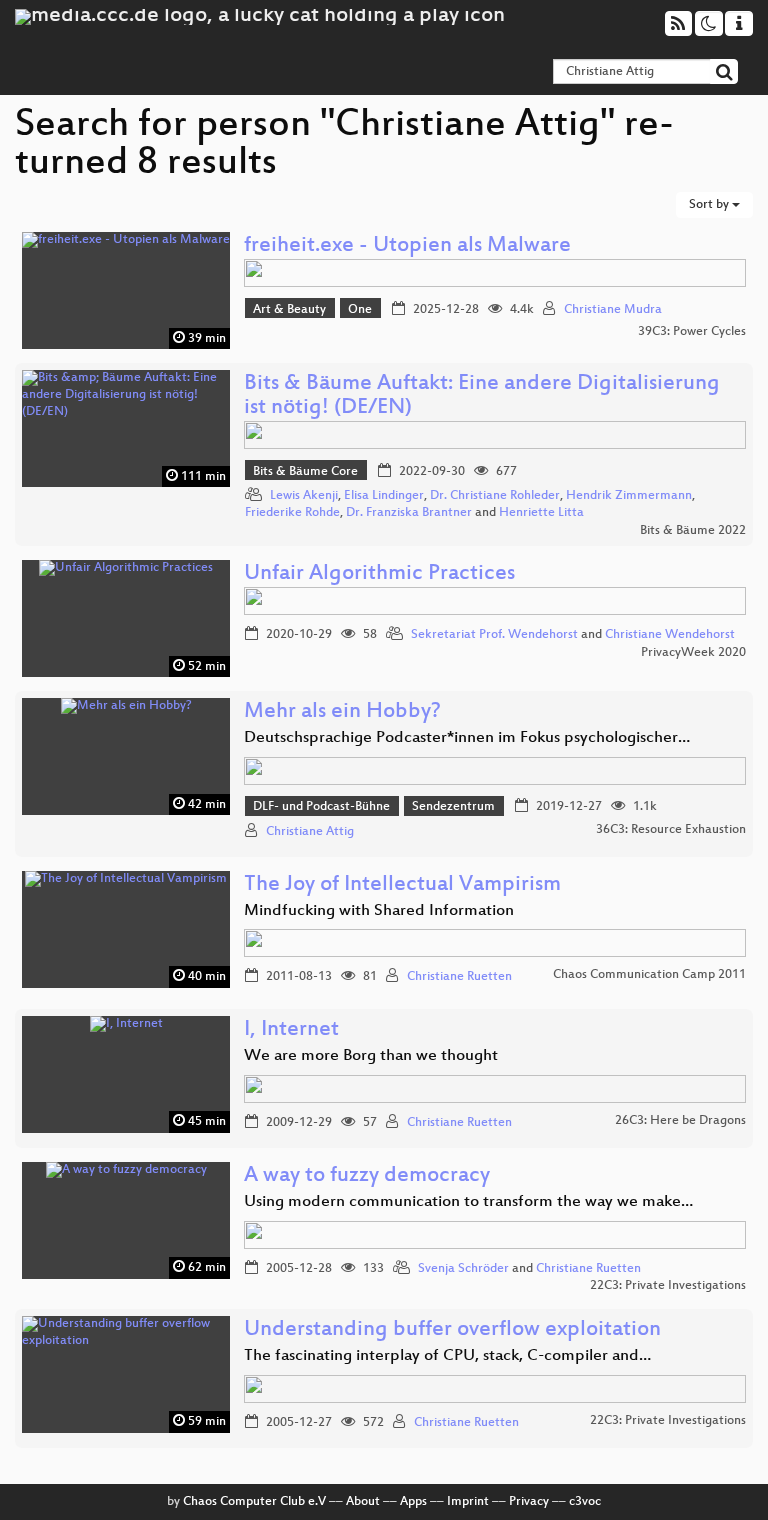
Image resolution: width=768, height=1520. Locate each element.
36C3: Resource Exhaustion (671, 830)
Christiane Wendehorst (670, 635)
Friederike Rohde (292, 513)
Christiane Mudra (613, 310)
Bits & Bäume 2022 (693, 531)
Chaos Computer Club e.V (254, 1502)
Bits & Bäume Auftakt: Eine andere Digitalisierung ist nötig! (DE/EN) (482, 396)
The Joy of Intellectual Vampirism (402, 885)
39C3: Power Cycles (692, 332)
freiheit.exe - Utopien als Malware (407, 246)
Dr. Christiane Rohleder (495, 496)
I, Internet (291, 1030)
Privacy (529, 1502)
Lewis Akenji (304, 496)
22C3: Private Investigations (668, 1286)
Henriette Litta (541, 513)
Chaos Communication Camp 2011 (649, 975)
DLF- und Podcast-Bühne (321, 807)
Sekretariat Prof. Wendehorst (494, 635)
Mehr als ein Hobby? (342, 712)
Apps (413, 1502)
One (360, 310)
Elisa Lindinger (384, 496)
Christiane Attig (310, 832)
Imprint (468, 1502)
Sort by (710, 205)
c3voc (585, 1502)
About (363, 1502)
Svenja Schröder (463, 1269)
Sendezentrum (453, 807)
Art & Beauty (289, 310)
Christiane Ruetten (459, 977)
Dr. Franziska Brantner (409, 513)
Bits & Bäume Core (305, 472)
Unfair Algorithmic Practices (379, 574)
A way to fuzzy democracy (367, 1176)
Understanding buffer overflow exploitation (452, 1330)
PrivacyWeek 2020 (693, 653)
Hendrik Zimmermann (629, 496)
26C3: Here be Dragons (680, 1121)
